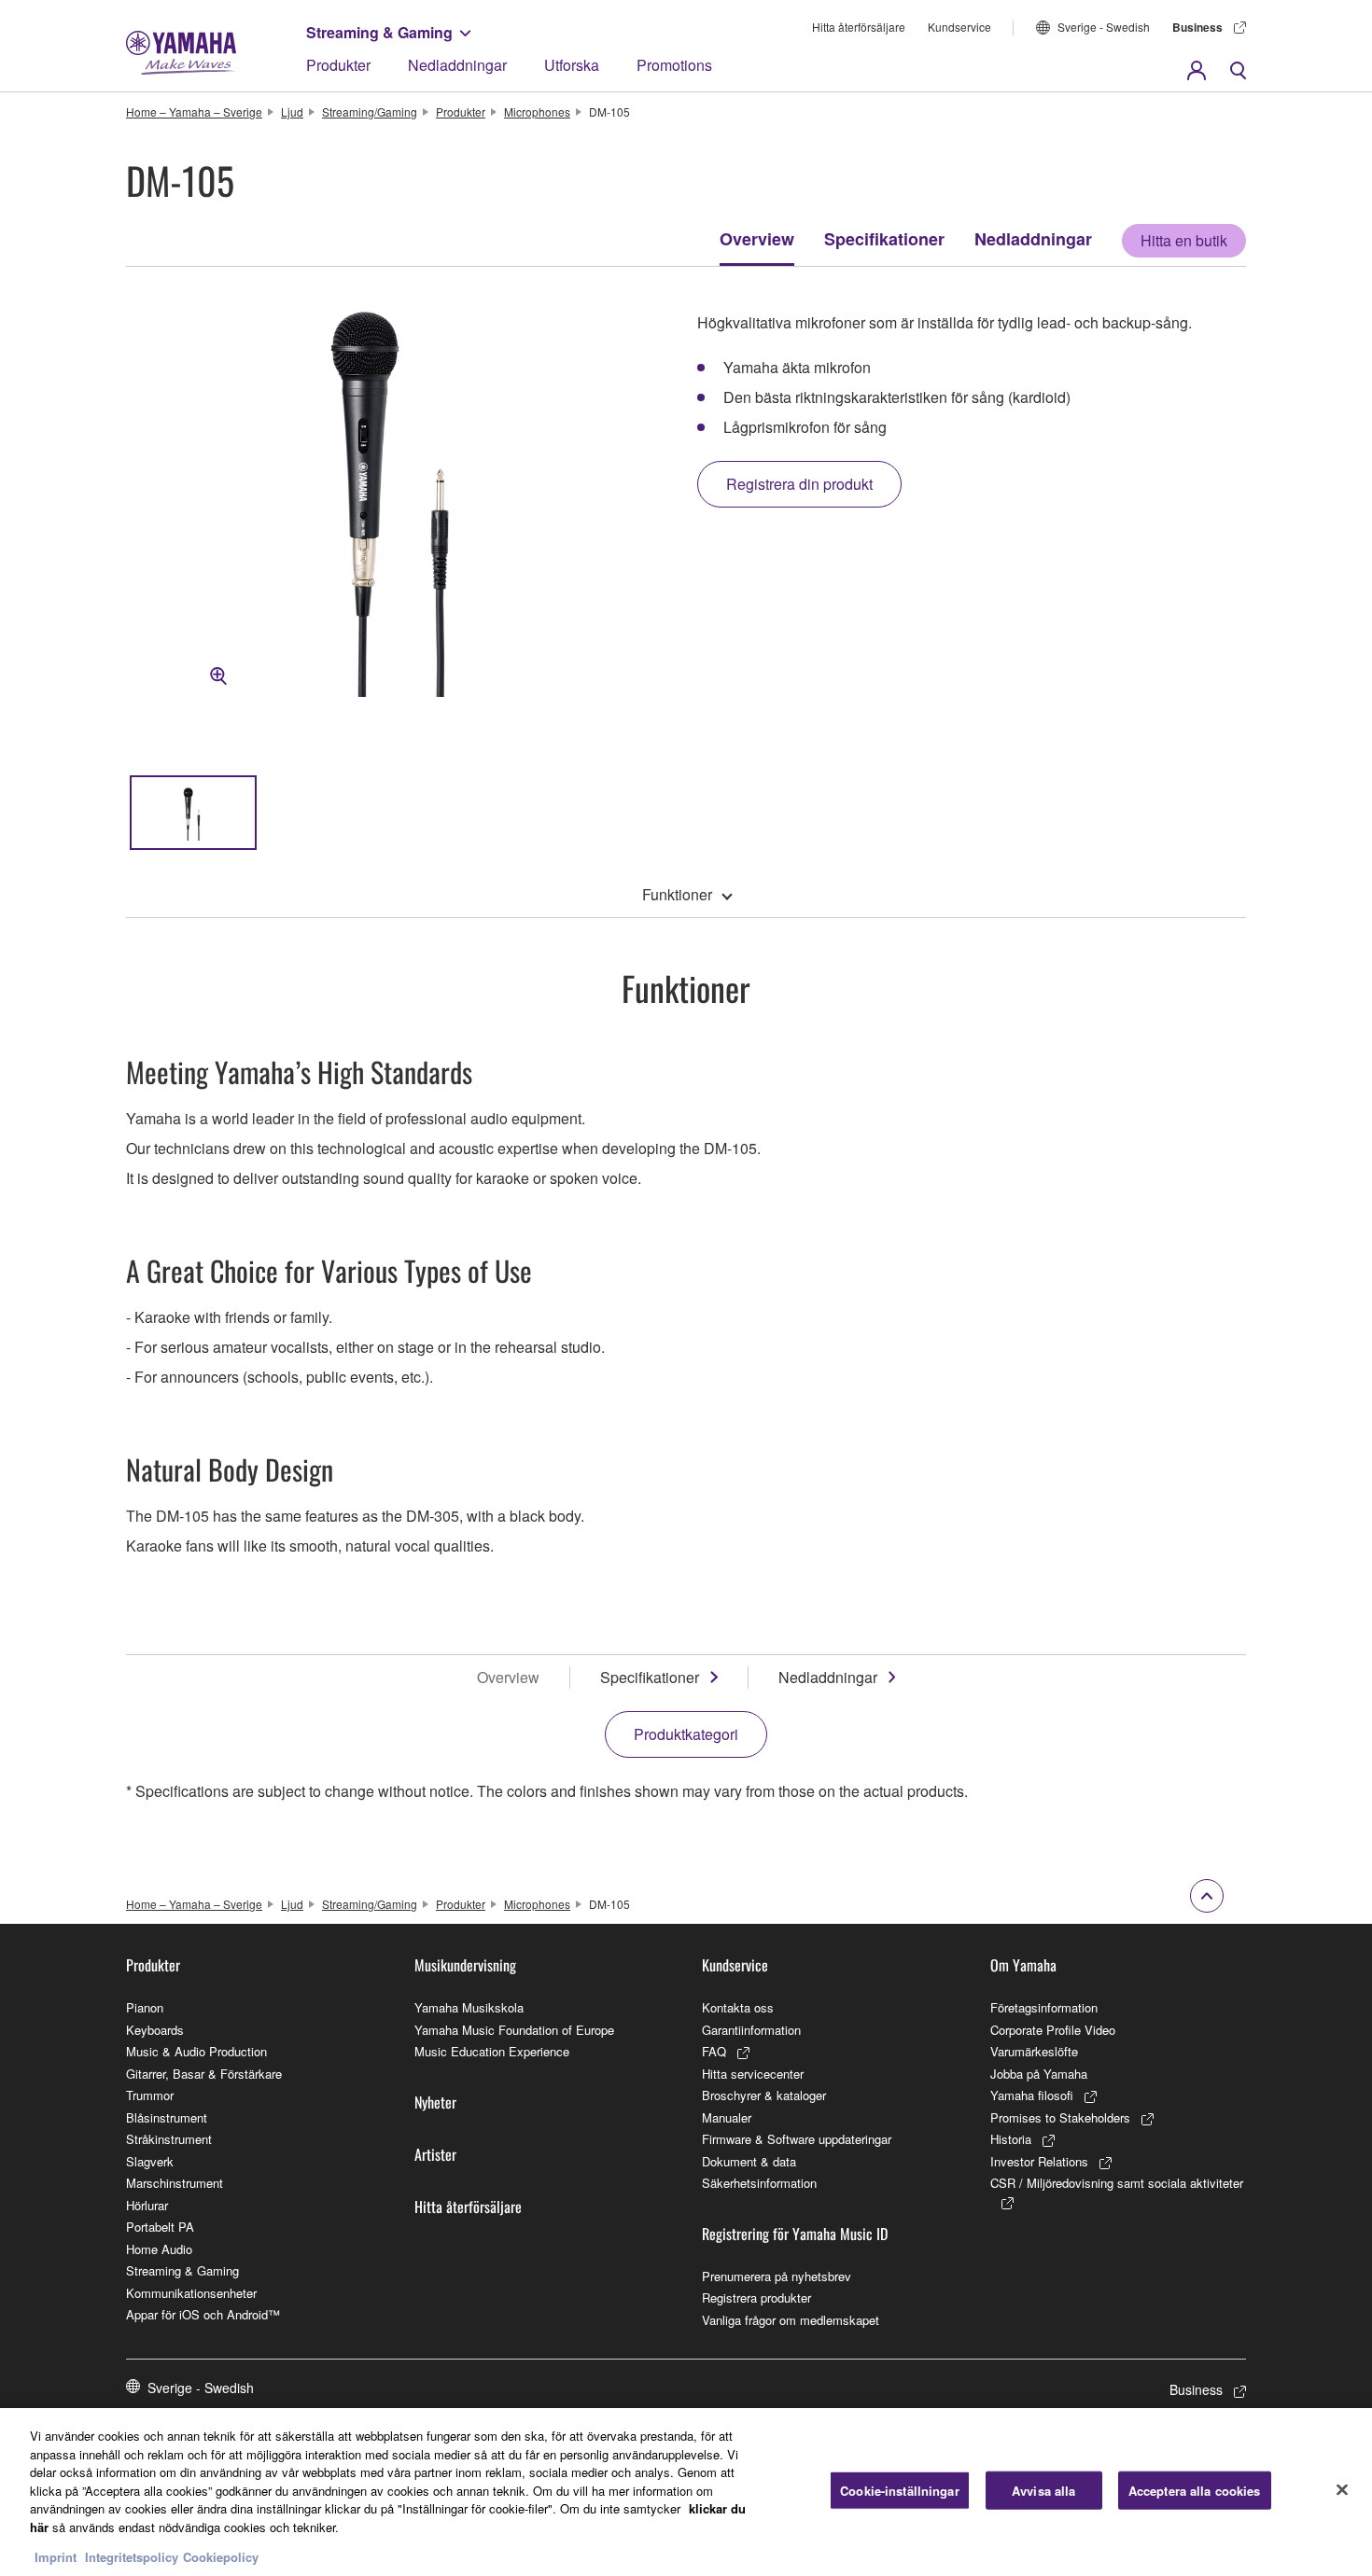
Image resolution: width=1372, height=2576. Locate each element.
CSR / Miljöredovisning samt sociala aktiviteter (1117, 2183)
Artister (435, 2154)
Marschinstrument (175, 2183)
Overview (757, 239)
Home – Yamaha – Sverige (194, 111)
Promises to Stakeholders (1060, 2117)
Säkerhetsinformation (759, 2183)
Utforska (572, 65)
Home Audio (159, 2249)
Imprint (56, 2557)
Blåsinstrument (167, 2117)
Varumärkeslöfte (1034, 2051)
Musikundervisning (465, 1965)
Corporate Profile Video (1053, 2030)
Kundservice (959, 27)
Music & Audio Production (196, 2051)
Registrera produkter (756, 2298)
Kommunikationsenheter (191, 2293)
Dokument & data (749, 2161)
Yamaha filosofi (1032, 2095)
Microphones (537, 111)
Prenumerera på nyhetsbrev (777, 2276)
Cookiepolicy (221, 2557)
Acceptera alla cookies (1195, 2491)
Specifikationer (884, 239)
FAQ (714, 2051)
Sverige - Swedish (1104, 27)
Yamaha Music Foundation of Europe (514, 2030)
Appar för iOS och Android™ (203, 2314)
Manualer (727, 2117)
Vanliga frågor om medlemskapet (791, 2320)
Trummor (150, 2095)
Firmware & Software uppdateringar (797, 2139)
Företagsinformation (1044, 2007)
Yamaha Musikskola (469, 2007)
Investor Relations (1039, 2161)
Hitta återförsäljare (859, 27)
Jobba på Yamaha (1039, 2074)
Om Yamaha (1023, 1965)
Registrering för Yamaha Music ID (795, 2234)
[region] (686, 2492)
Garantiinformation (751, 2030)
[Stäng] (1342, 2490)
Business (1197, 27)
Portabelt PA (160, 2227)
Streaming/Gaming (370, 111)
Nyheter (435, 2102)
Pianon (145, 2007)
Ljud (292, 111)
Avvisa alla (1043, 2491)
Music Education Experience (492, 2051)
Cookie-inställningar (900, 2491)
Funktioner (677, 894)
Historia (1011, 2139)
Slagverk (150, 2161)
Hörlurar (147, 2205)
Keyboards (155, 2030)
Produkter (338, 65)
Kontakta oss (738, 2007)
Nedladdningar (457, 65)
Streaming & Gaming (379, 32)
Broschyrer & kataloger (764, 2095)
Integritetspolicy (132, 2557)
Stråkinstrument (169, 2139)
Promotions (674, 65)
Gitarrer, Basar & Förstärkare (204, 2074)
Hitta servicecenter (753, 2074)
